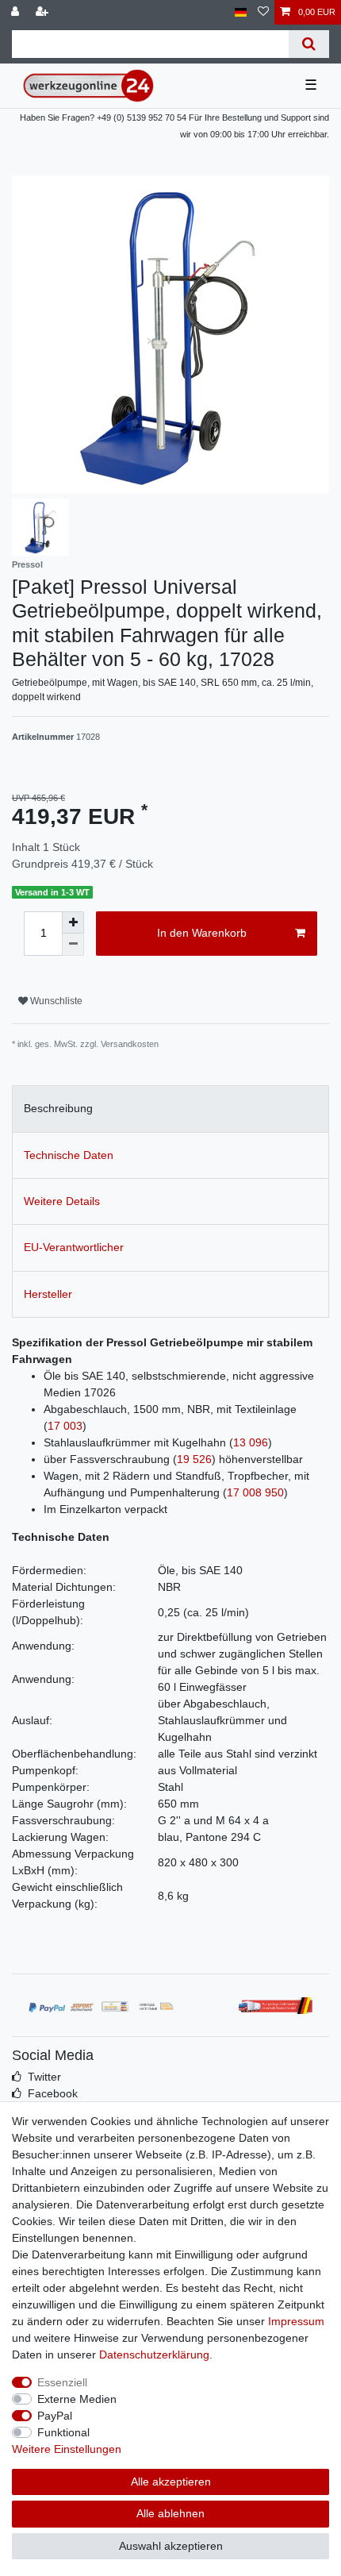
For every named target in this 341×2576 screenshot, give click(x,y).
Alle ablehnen (170, 2513)
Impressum (296, 2321)
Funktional (63, 2432)
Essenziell (62, 2382)
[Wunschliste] (263, 12)
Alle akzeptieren (171, 2482)
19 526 (194, 1459)
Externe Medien (77, 2399)
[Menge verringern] (73, 945)
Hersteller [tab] (48, 1294)
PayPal (55, 2416)
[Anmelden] (17, 12)
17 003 (65, 1426)
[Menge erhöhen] (73, 922)
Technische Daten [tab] (69, 1155)
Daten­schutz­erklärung (154, 2355)
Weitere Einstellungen (67, 2449)
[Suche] (309, 44)
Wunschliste (55, 1001)
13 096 (251, 1442)
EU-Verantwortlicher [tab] (74, 1247)
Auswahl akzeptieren (171, 2546)
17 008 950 (255, 1492)
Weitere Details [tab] (62, 1201)
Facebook (53, 2093)
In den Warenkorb (202, 933)
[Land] (241, 12)
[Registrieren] (44, 12)
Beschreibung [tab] (58, 1108)
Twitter (44, 2077)
